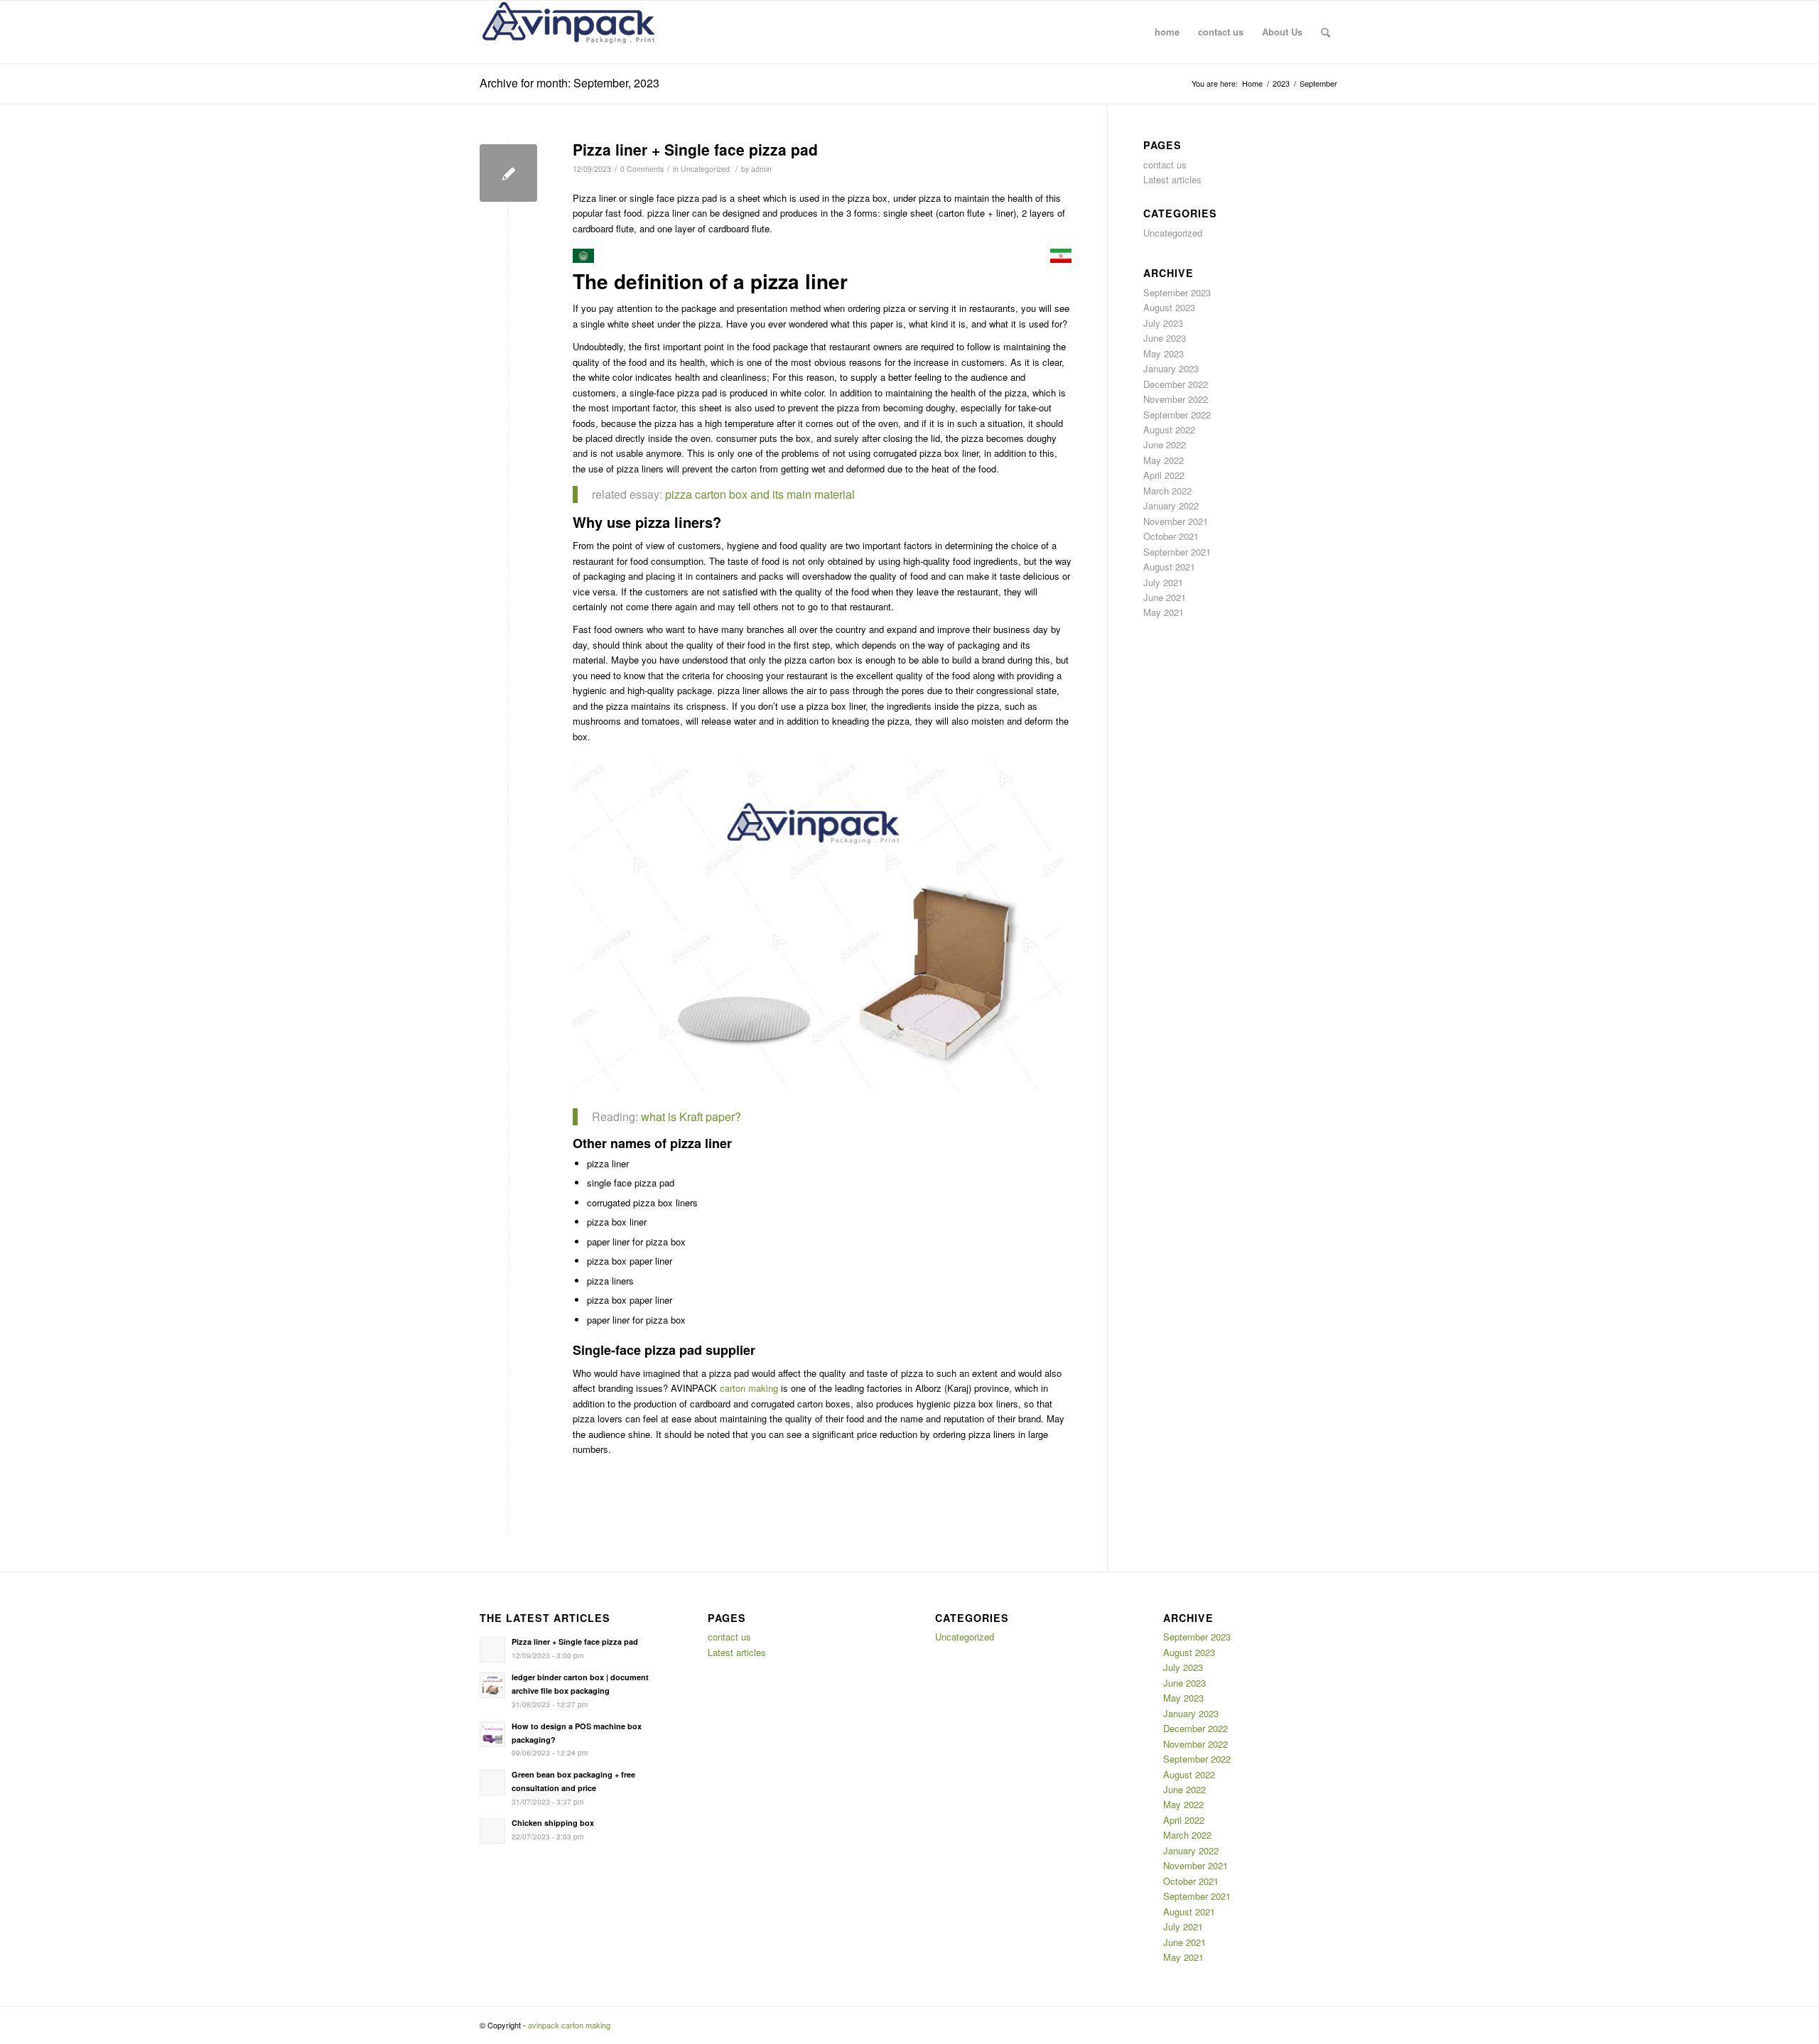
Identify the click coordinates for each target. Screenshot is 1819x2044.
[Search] (1326, 32)
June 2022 (1165, 444)
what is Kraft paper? (691, 1116)
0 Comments (642, 169)
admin (761, 169)
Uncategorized (705, 169)
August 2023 (1169, 307)
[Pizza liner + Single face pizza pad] (508, 173)
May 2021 (1164, 612)
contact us (1165, 164)
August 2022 (1169, 429)
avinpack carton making (569, 2025)
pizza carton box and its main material (759, 494)
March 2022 (1167, 491)
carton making (749, 1388)
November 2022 (1176, 399)
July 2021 (1163, 582)
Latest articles (1172, 179)
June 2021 (1165, 597)
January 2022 (1171, 505)
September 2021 (1177, 552)
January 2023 (1171, 368)
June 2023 (1165, 338)
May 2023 (1164, 353)
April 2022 (1164, 475)
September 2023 (1177, 292)
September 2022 (1177, 415)
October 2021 (1171, 536)
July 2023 (1163, 323)
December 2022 (1176, 384)
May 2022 (1164, 460)
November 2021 (1176, 521)
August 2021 (1169, 567)
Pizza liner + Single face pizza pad (695, 149)
